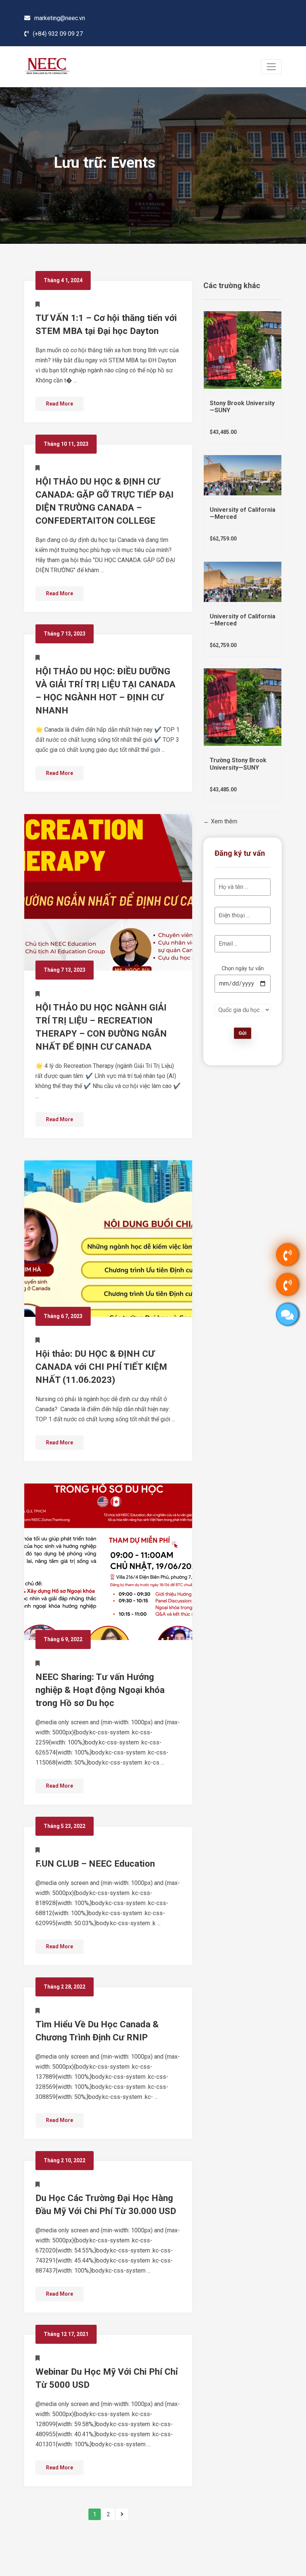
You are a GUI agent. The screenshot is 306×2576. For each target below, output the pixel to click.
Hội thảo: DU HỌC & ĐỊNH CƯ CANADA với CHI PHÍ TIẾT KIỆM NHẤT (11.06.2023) (101, 1367)
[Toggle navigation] (271, 67)
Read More (60, 404)
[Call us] (287, 1255)
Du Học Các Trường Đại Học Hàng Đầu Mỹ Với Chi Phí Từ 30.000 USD (106, 2205)
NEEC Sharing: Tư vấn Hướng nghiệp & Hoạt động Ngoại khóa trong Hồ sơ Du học (100, 1690)
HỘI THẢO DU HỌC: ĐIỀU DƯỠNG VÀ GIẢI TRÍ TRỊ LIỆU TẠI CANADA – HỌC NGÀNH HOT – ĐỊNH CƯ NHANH (105, 691)
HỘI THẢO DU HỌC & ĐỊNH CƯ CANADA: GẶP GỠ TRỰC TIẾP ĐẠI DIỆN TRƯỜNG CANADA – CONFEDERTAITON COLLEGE (104, 501)
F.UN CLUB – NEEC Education (95, 1864)
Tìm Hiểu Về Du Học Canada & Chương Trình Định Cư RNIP (97, 2031)
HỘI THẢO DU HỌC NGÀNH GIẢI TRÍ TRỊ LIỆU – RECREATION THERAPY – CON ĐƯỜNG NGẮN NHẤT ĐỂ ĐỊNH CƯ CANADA (101, 1027)
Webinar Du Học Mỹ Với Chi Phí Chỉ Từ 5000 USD (107, 2378)
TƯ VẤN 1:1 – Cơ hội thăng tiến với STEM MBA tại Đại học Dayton (106, 324)
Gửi (243, 1033)
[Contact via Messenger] (287, 1314)
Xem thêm (223, 822)
